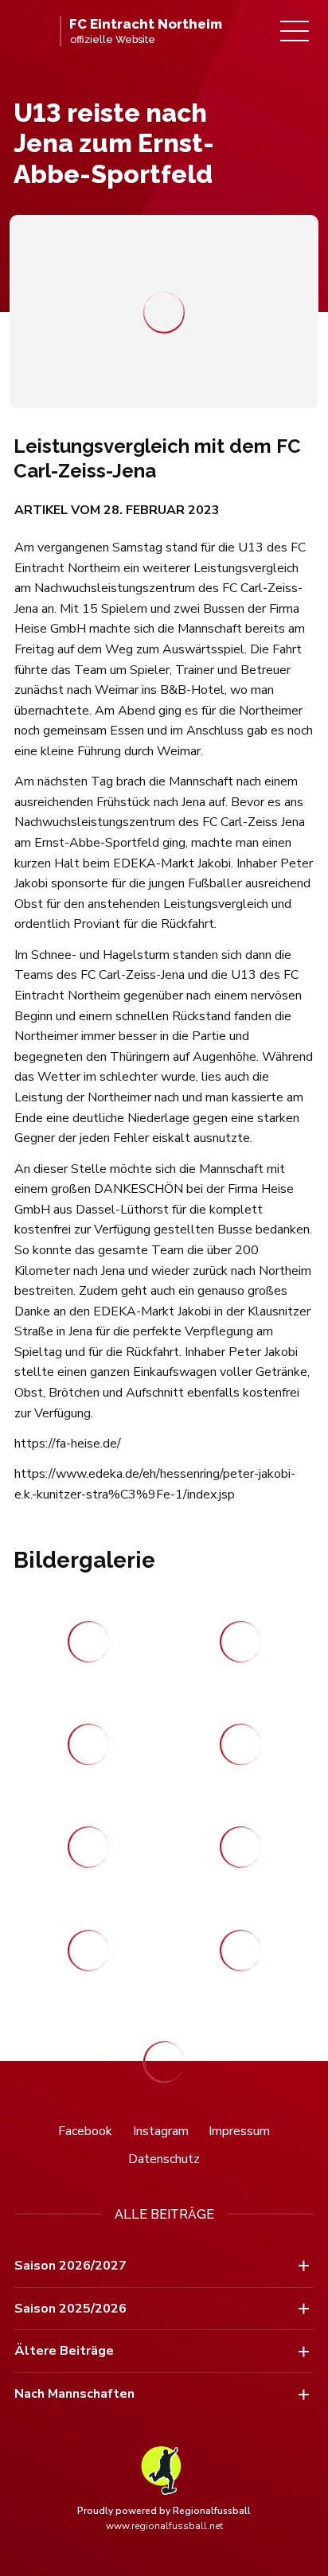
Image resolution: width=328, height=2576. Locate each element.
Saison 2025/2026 (70, 2309)
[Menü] (295, 31)
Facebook (85, 2131)
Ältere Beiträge (64, 2351)
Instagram (161, 2131)
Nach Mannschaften (74, 2394)
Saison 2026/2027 (70, 2266)
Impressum (239, 2131)
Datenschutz (164, 2159)
